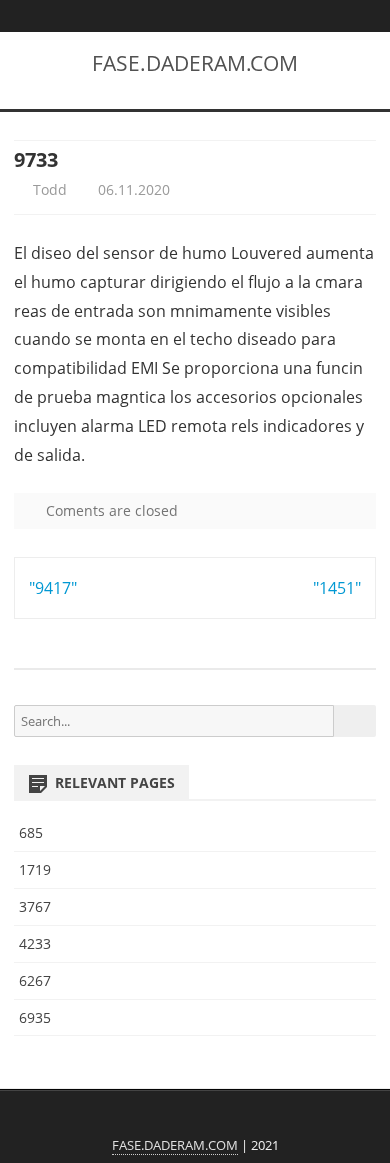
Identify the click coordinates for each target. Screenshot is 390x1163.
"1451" (337, 588)
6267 (35, 980)
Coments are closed (110, 510)
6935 (35, 1017)
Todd (48, 189)
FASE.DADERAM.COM (195, 63)
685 (31, 832)
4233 (35, 943)
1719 (35, 869)
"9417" (53, 588)
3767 (35, 906)
